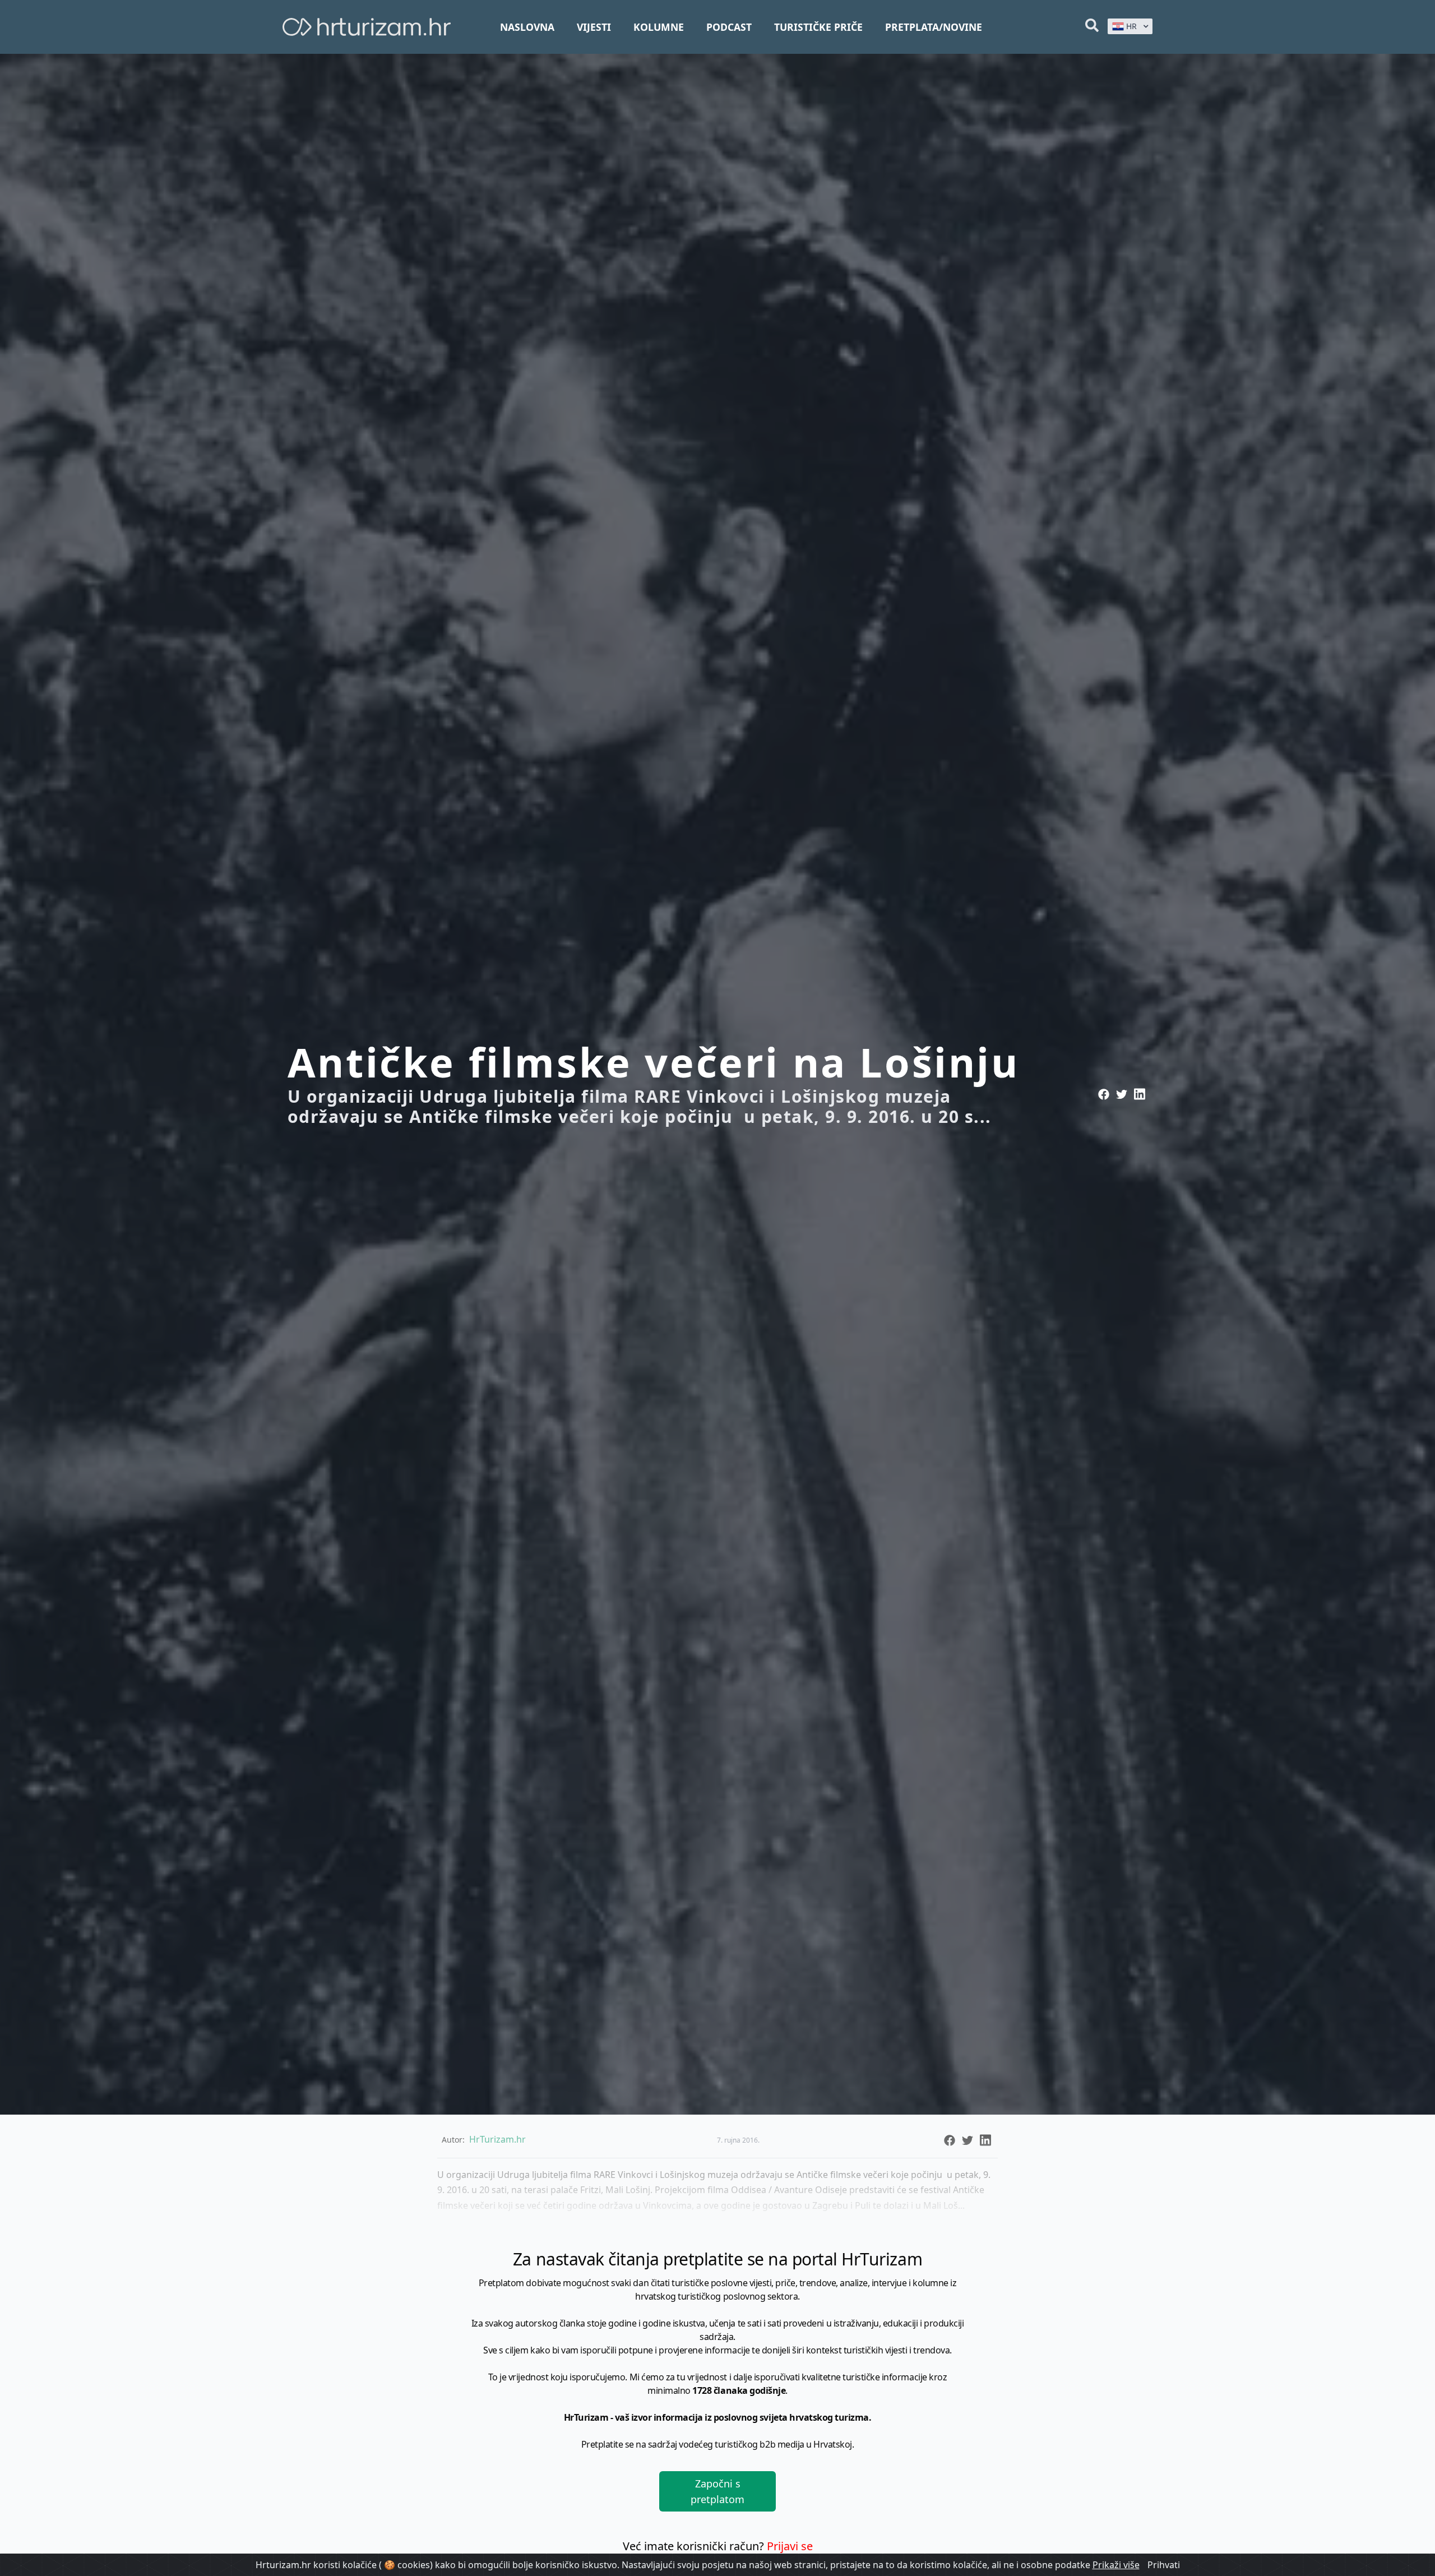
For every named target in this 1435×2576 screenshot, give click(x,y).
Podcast (729, 27)
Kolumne (659, 27)
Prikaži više (1116, 2565)
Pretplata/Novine (934, 27)
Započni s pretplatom (717, 2491)
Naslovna (527, 27)
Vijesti (594, 27)
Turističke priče (818, 27)
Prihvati (1164, 2565)
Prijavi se (790, 2546)
